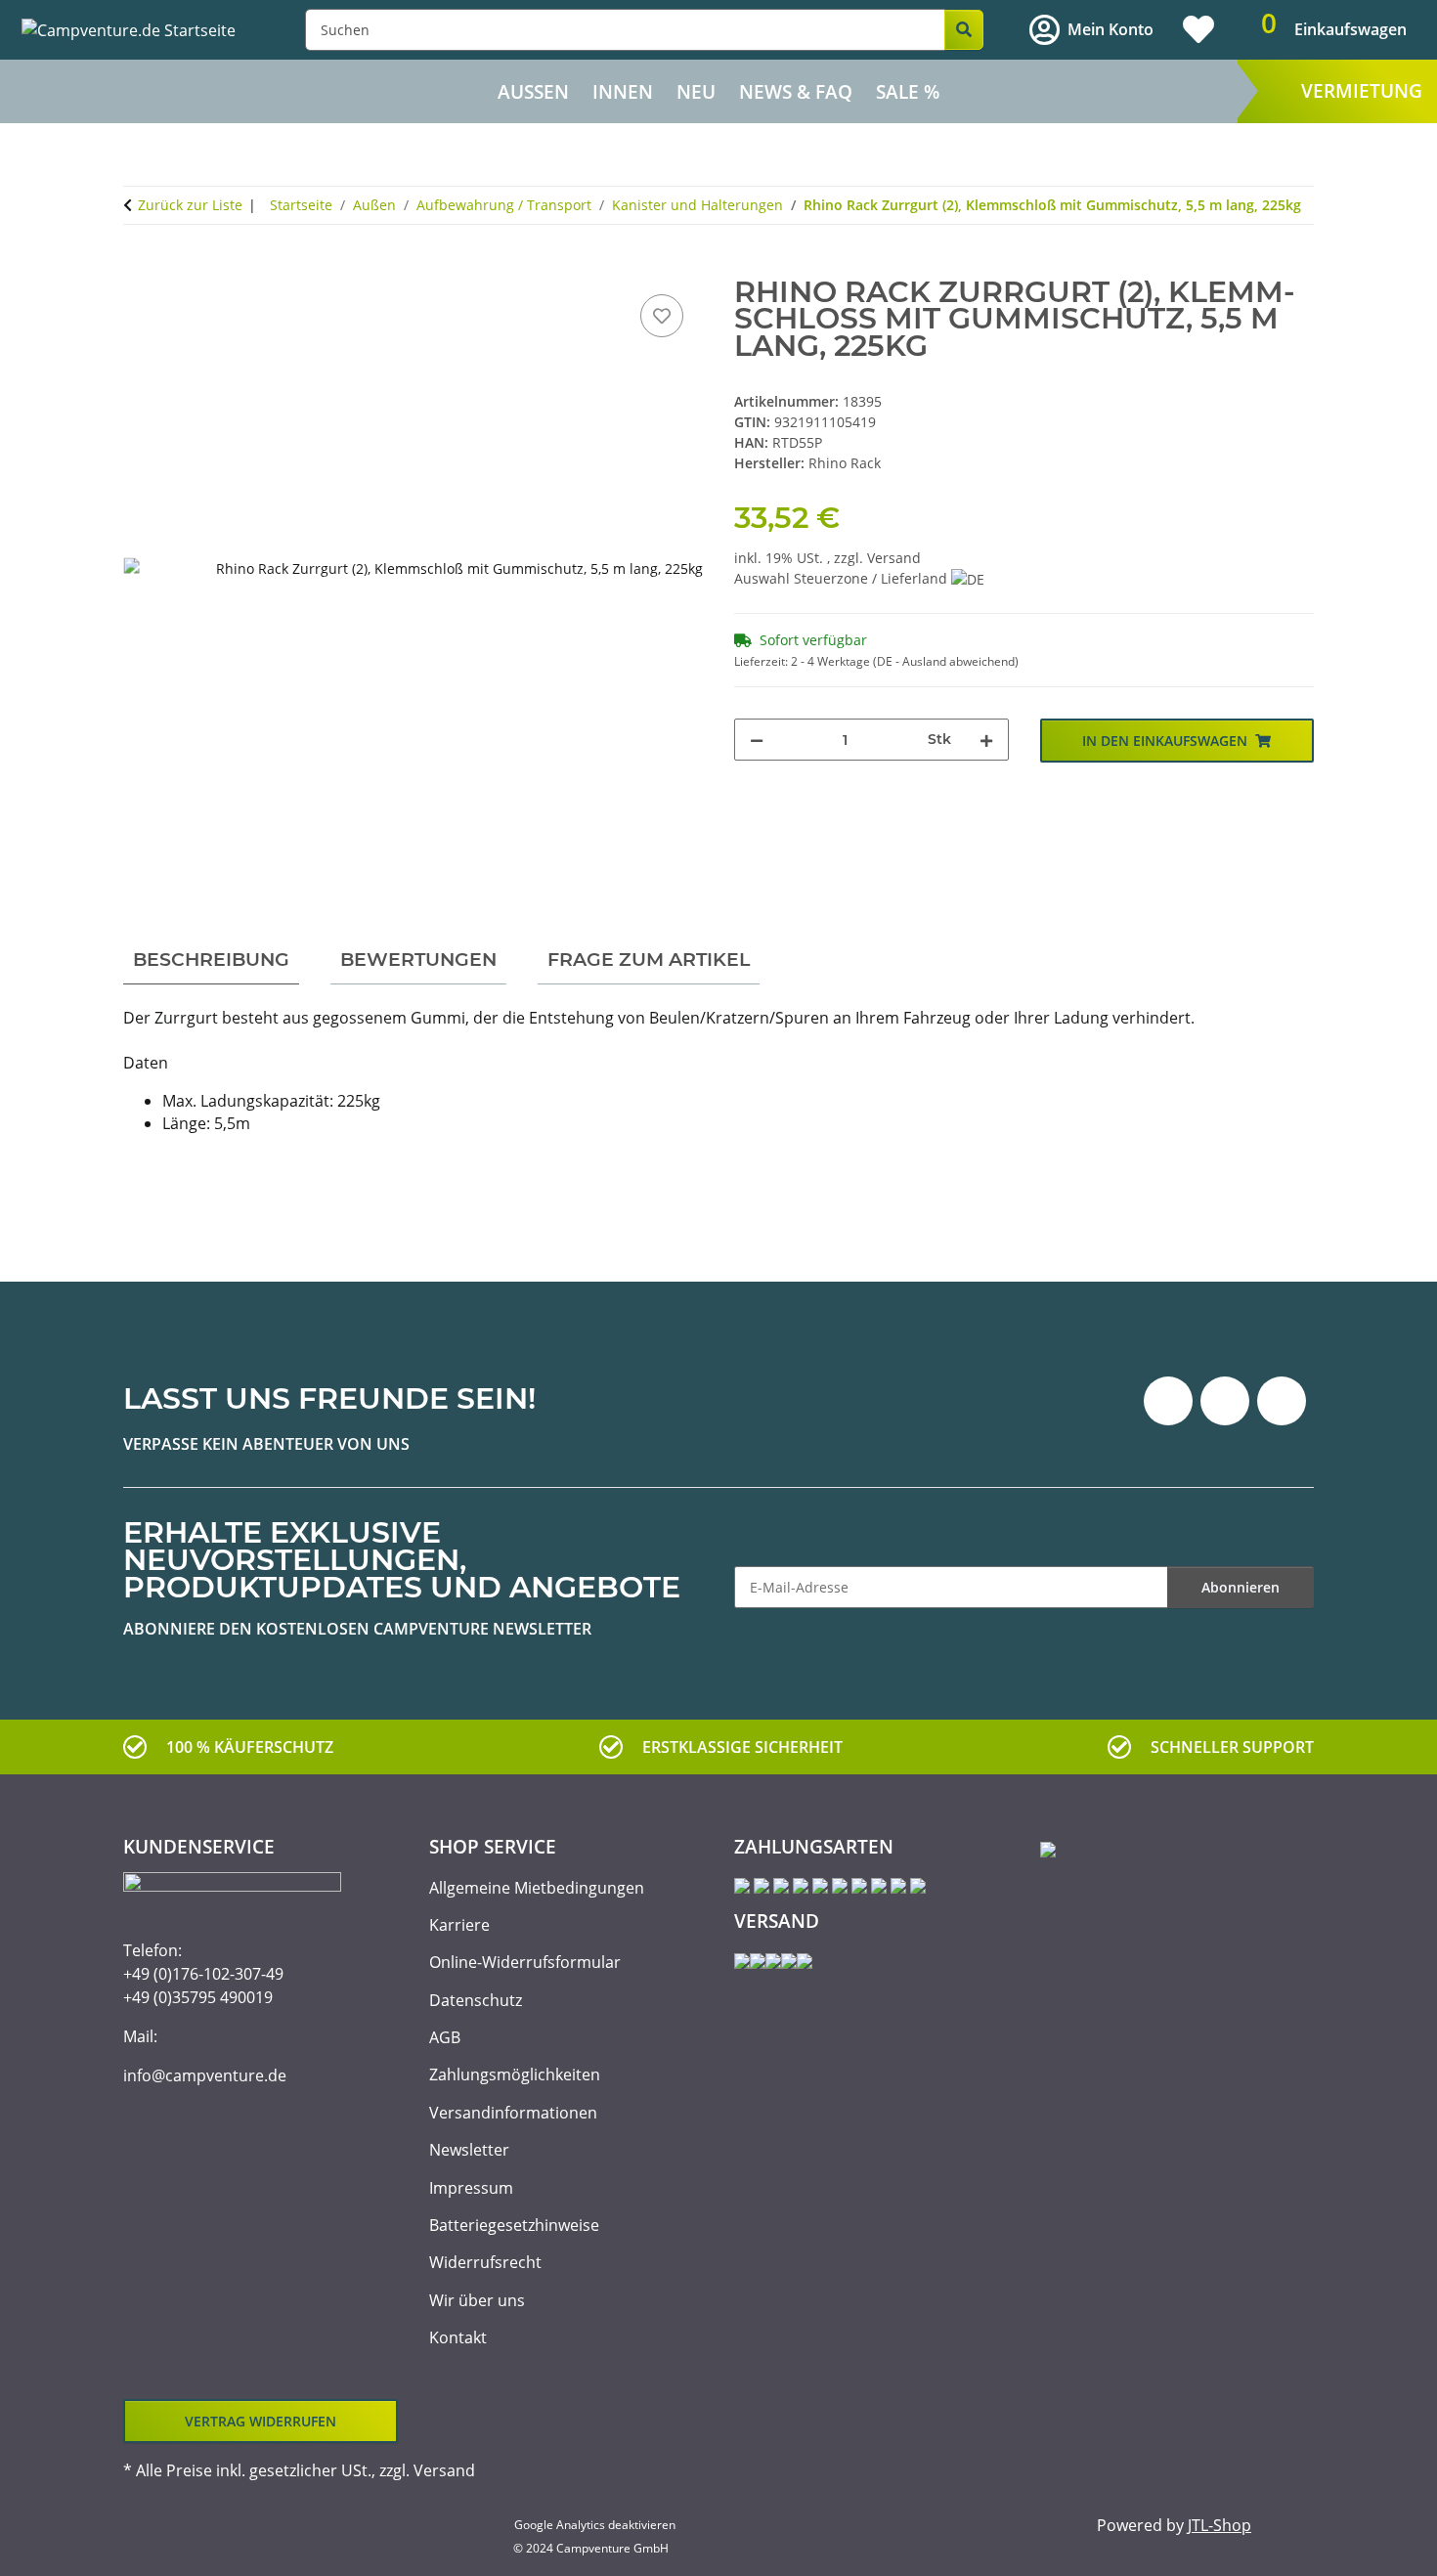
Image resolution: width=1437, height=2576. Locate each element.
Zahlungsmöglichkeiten (515, 2074)
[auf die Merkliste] (662, 316)
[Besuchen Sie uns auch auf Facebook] (1168, 1401)
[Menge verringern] (757, 740)
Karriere (459, 1925)
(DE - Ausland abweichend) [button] (946, 661)
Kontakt (458, 2337)
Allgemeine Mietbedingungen (537, 1888)
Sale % (908, 92)
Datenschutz (476, 2000)
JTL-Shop (1219, 2525)
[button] (1091, 29)
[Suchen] (964, 30)
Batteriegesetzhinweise (514, 2225)
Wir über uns (477, 2300)
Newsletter (469, 2150)
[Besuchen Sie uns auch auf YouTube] (1225, 1401)
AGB (445, 2037)
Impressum (471, 2188)
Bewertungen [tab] (418, 960)
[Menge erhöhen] (986, 740)
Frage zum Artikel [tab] (649, 960)
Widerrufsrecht (485, 2262)
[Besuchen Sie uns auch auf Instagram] (1282, 1401)
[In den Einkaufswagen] (139, 268)
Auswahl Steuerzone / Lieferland (843, 578)
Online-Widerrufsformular (525, 1962)
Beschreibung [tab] (211, 960)
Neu (696, 92)
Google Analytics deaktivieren (595, 2525)
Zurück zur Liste (190, 205)
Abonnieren (1241, 1587)
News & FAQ (796, 92)
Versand (894, 558)
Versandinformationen (513, 2113)
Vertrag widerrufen (261, 2421)
